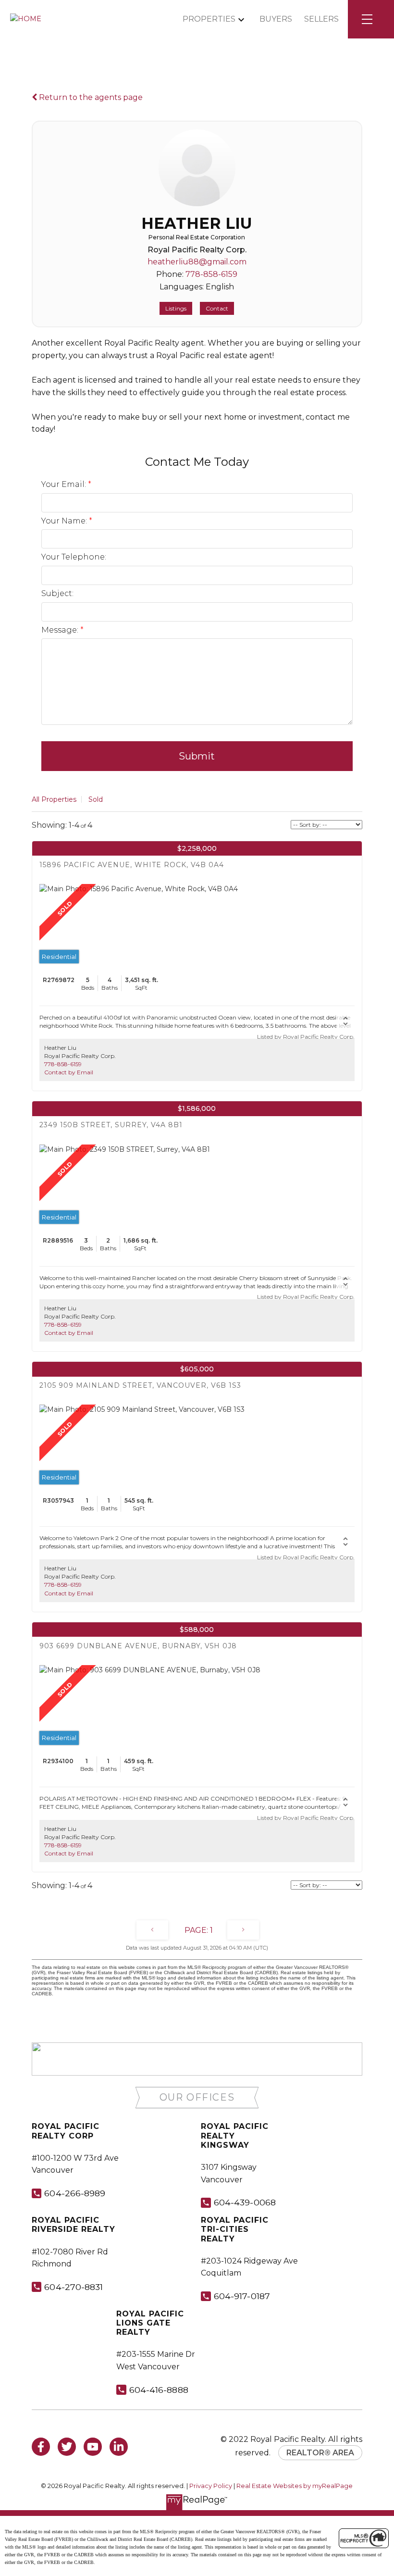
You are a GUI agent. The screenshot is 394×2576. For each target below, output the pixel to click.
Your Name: (65, 521)
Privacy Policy (211, 2486)
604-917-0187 (242, 2296)
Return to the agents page (90, 97)
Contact (217, 308)
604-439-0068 (245, 2202)
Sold (96, 799)
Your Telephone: (74, 557)
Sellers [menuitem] (321, 19)
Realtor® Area (320, 2453)
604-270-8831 (74, 2287)
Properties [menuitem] (209, 19)
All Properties (54, 799)
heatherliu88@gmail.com (197, 262)
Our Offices (197, 2097)
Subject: (57, 593)
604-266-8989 (75, 2193)
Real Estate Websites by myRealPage (295, 2486)
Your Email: (65, 484)
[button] (197, 2097)
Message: (61, 630)
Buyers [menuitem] (276, 19)
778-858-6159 (211, 274)
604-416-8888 (159, 2390)
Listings (176, 308)
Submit (197, 756)
